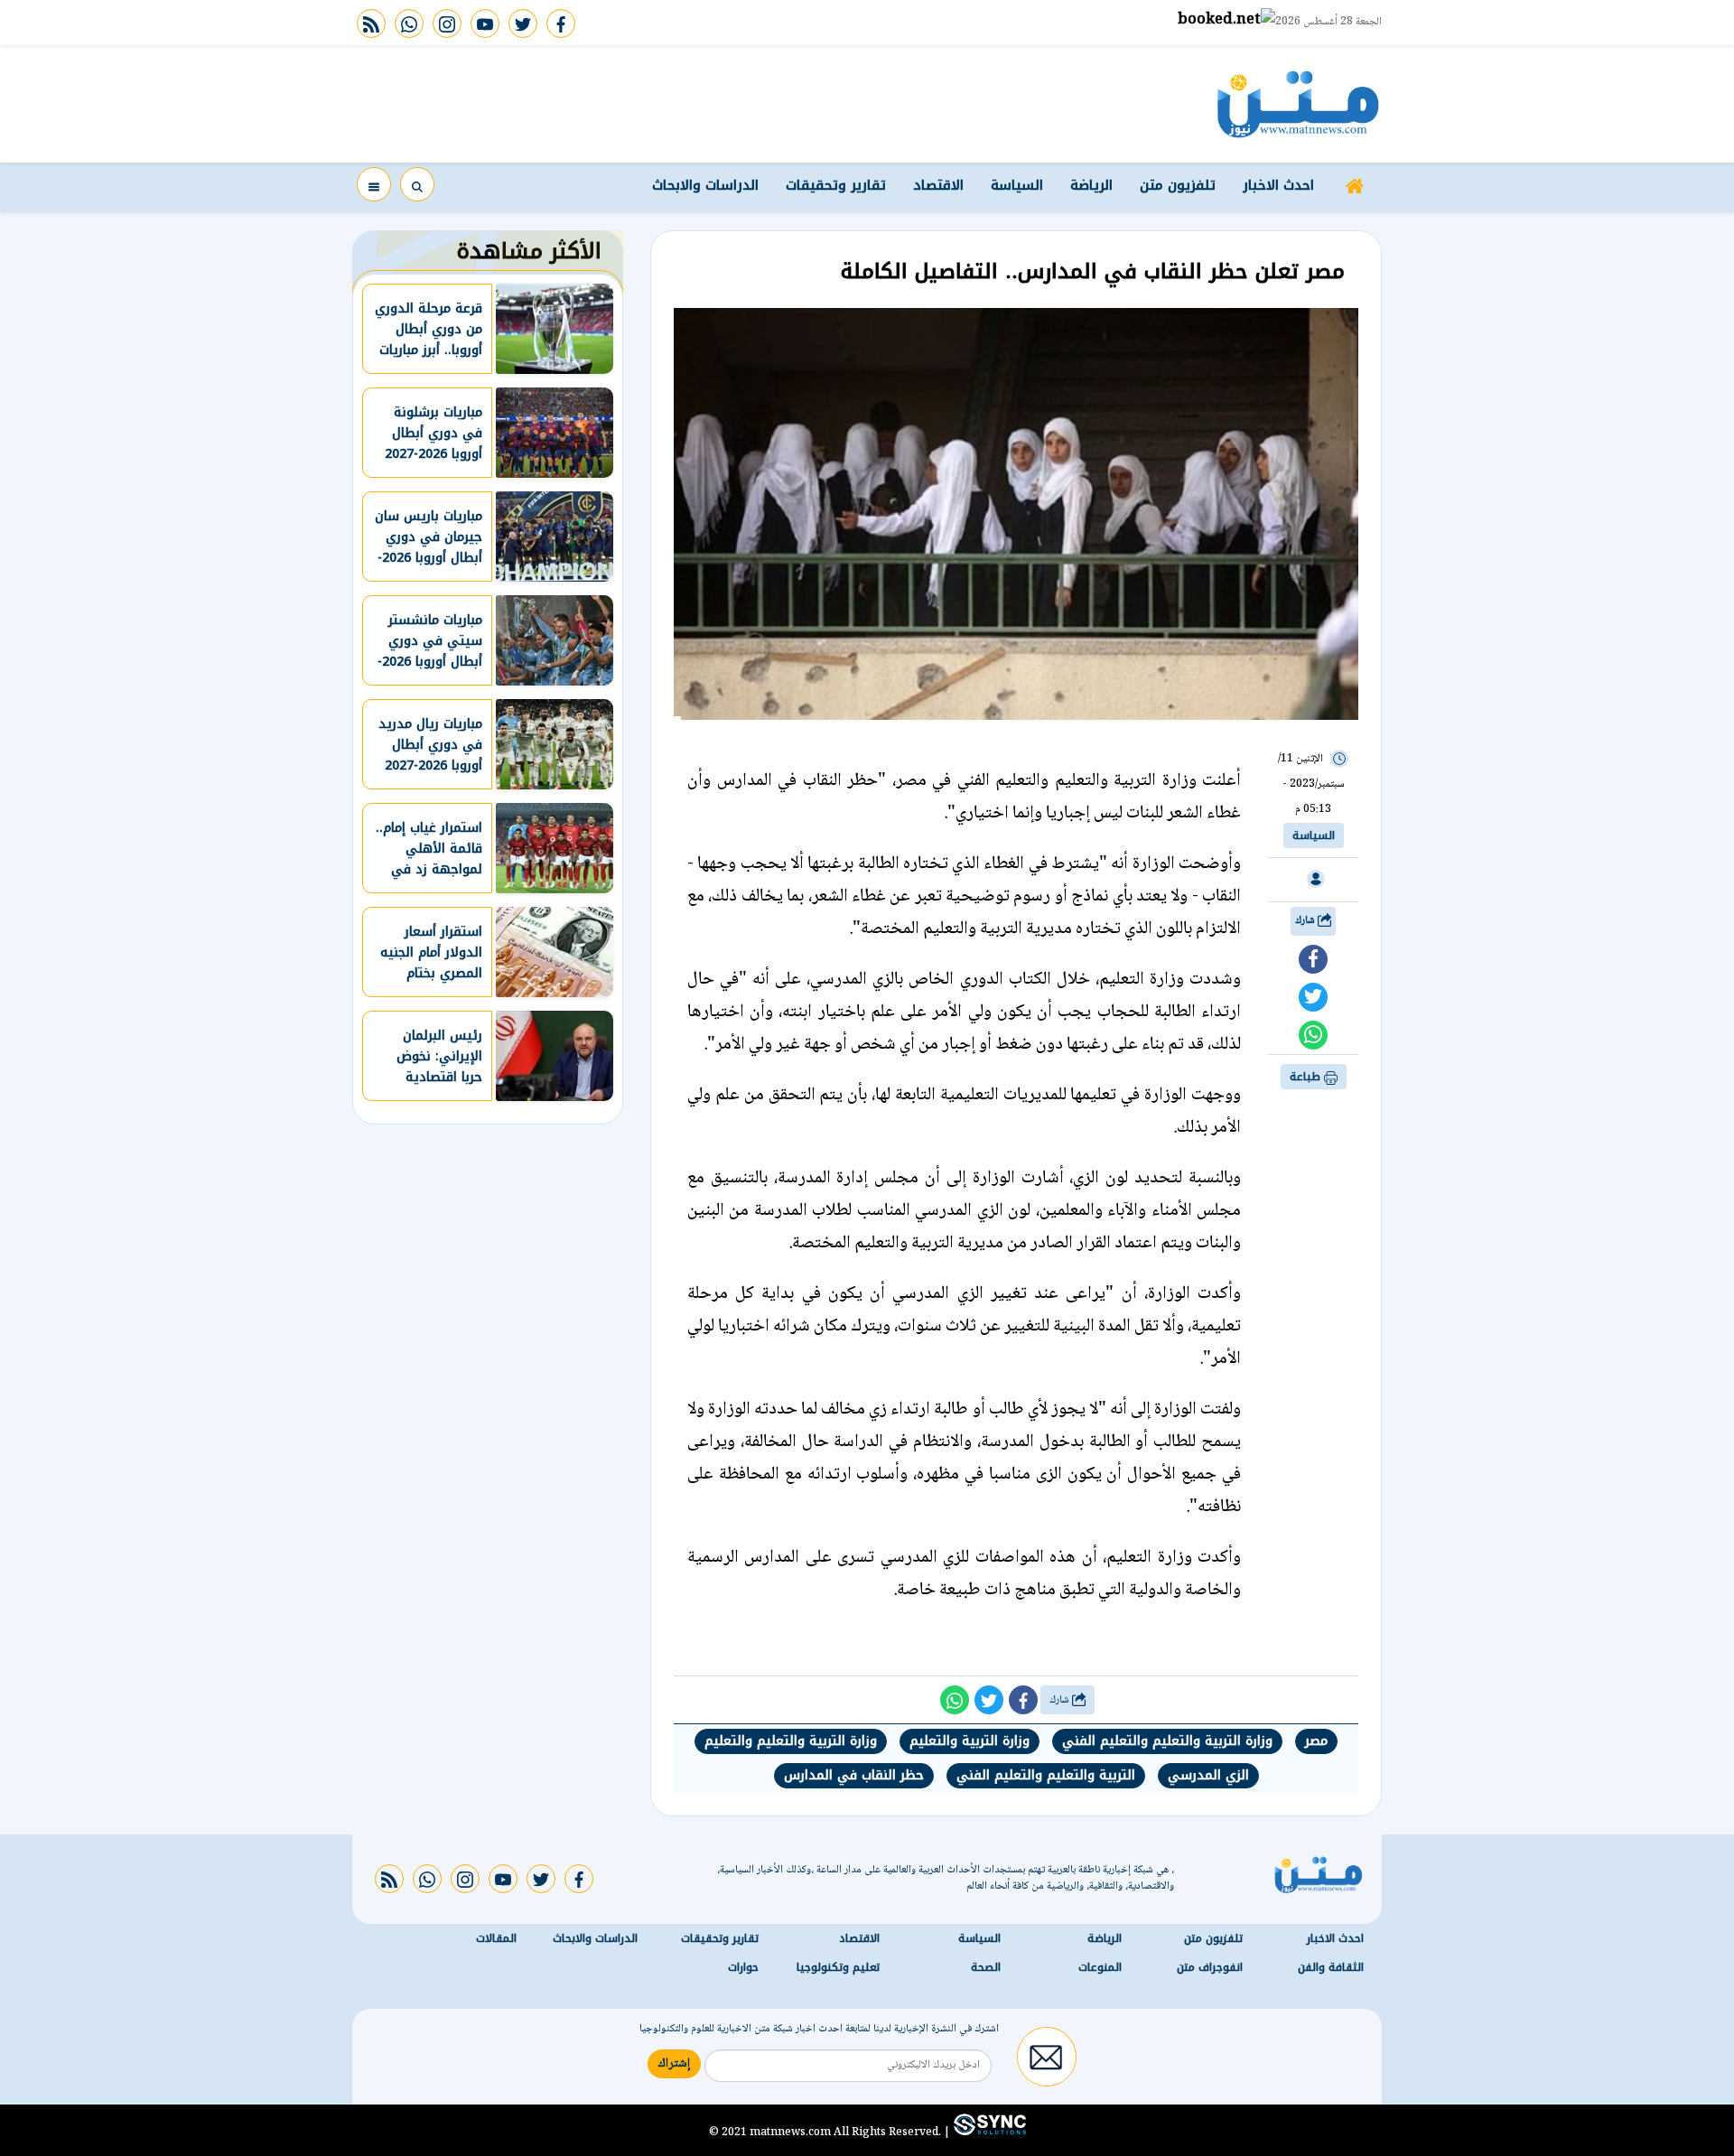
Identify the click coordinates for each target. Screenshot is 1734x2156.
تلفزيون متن (1178, 185)
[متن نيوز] (1298, 104)
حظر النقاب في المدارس (854, 1775)
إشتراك (674, 2064)
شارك (1306, 921)
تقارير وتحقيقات (836, 185)
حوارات (743, 1967)
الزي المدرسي (1208, 1775)
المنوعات (1100, 1967)
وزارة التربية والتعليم (970, 1741)
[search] (417, 184)
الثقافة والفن (1331, 1967)
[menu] (374, 184)
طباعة (1307, 1077)
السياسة (1017, 185)
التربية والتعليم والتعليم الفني (1046, 1775)
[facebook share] (1313, 959)
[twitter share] (1313, 997)
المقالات (496, 1938)
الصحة (986, 1967)
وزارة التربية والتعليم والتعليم (791, 1741)
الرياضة (1091, 185)
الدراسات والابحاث (705, 185)
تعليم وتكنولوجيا (838, 1967)
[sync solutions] (988, 2132)
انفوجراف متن (1210, 1967)
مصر (1316, 1741)
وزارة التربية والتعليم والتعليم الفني (1167, 1741)
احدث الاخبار (1278, 185)
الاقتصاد (938, 185)
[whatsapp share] (1313, 1035)
